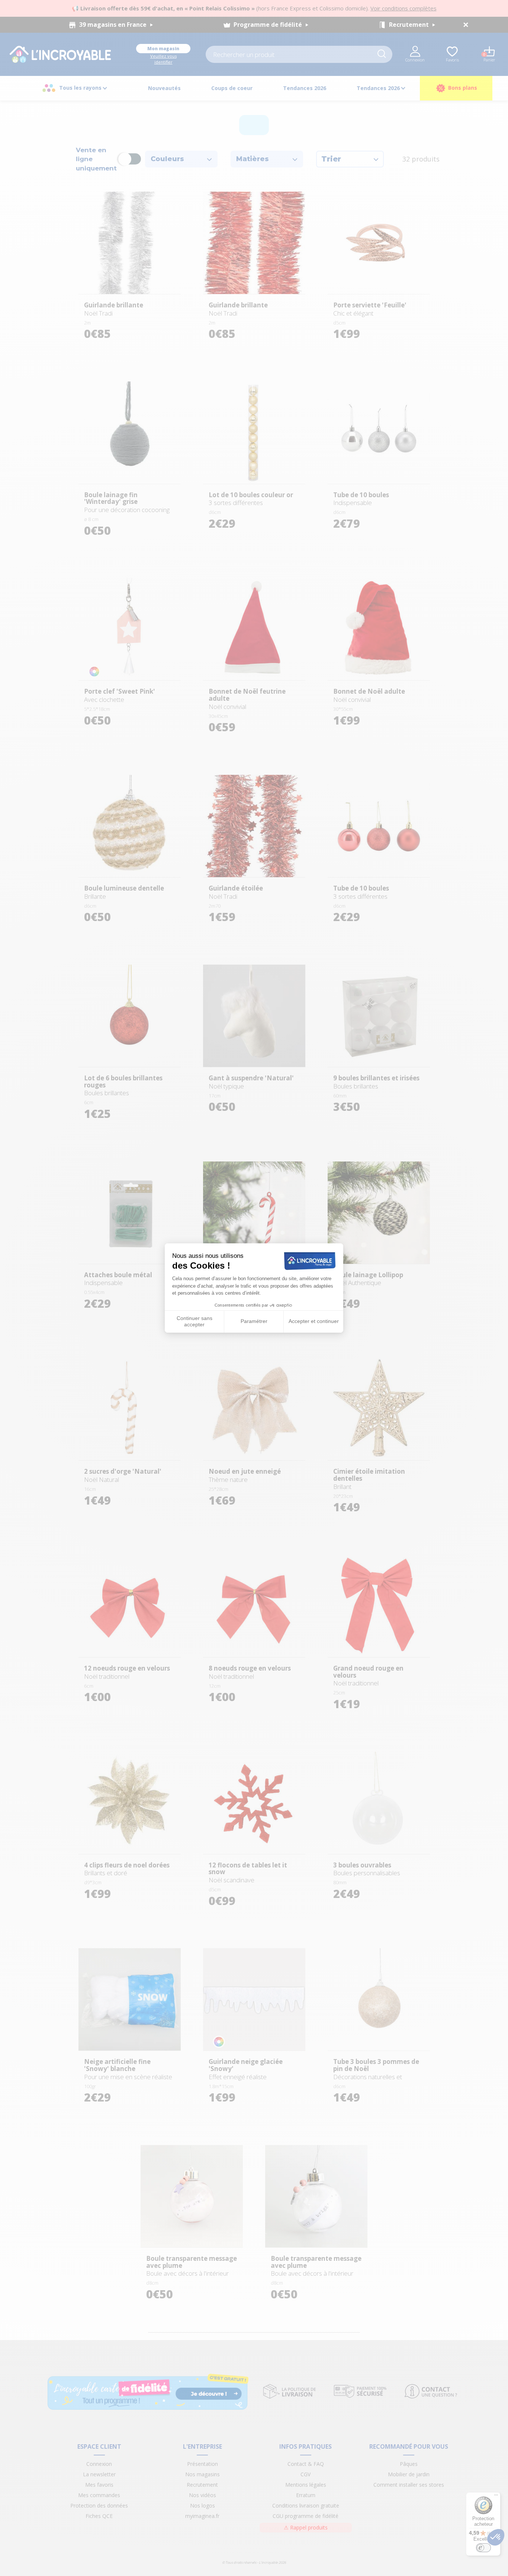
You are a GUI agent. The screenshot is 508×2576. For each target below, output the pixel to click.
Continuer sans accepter (194, 1321)
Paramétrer (254, 1321)
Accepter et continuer (314, 1321)
